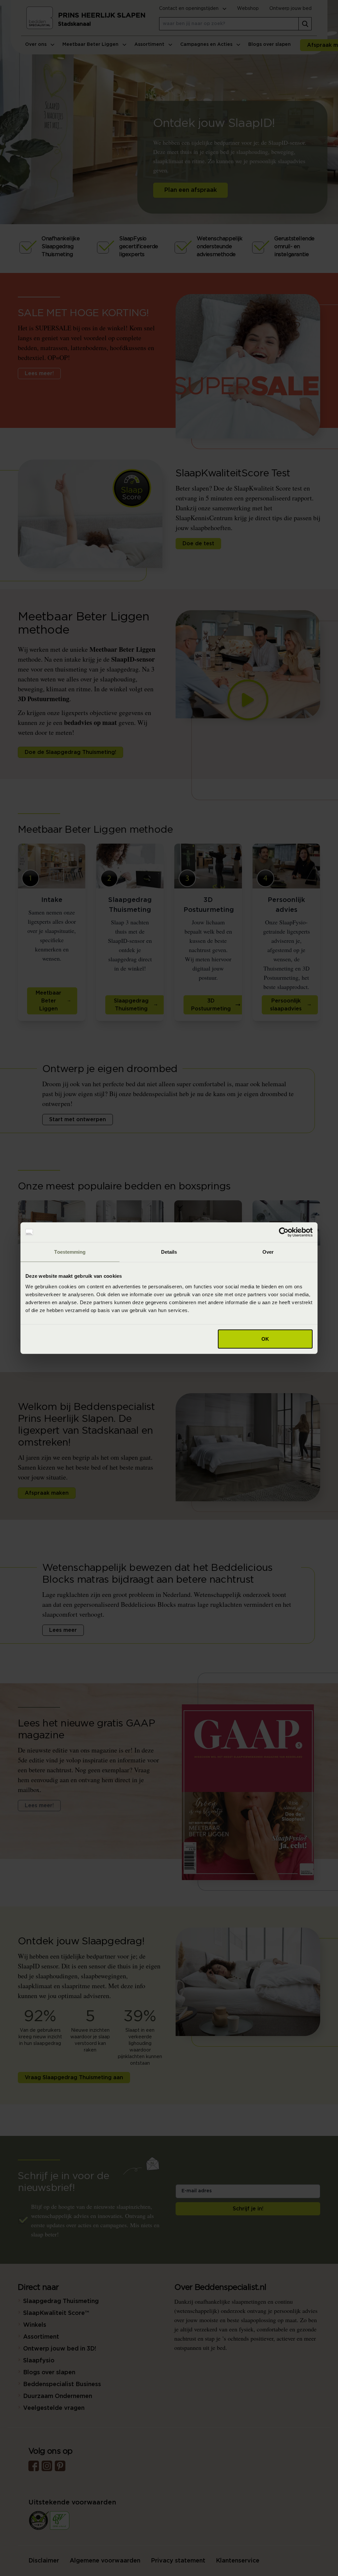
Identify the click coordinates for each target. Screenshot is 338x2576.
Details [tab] (169, 1252)
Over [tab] (268, 1252)
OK (265, 1339)
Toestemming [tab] (70, 1252)
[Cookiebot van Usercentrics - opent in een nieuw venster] (284, 1232)
